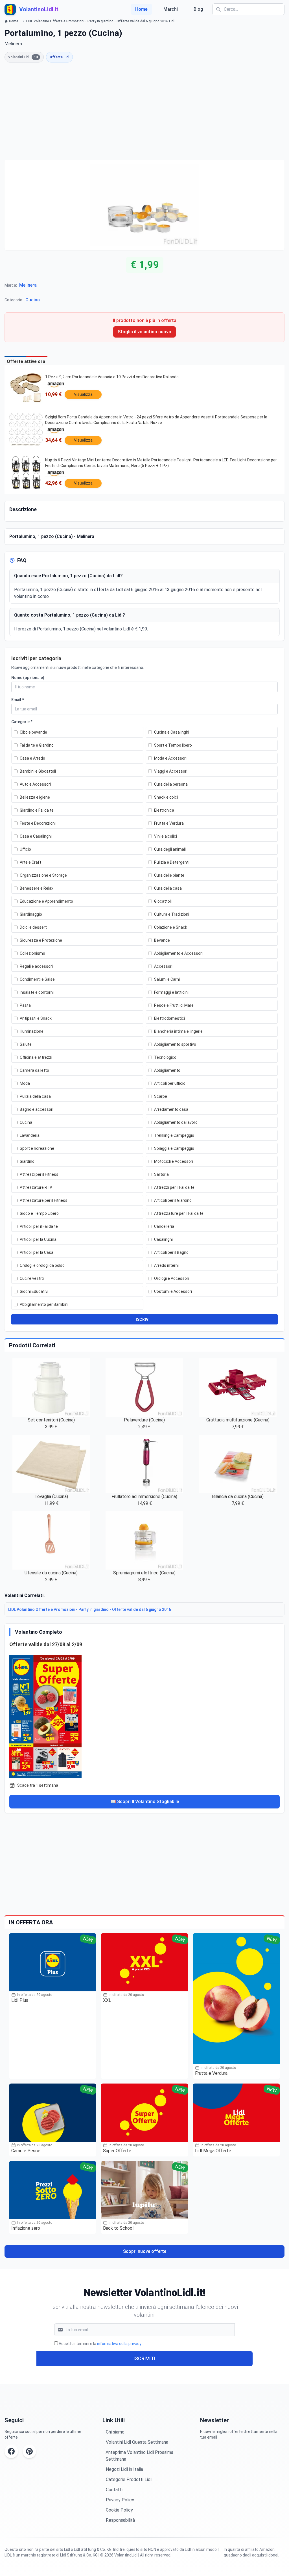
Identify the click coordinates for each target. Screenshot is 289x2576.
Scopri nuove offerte (145, 2251)
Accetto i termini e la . (100, 2344)
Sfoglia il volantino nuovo (144, 332)
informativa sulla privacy (119, 2344)
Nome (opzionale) (28, 678)
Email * (18, 700)
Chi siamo (115, 2432)
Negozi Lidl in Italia (124, 2469)
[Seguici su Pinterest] (29, 2451)
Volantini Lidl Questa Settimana (137, 2442)
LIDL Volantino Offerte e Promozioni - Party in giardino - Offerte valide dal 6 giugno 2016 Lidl (100, 21)
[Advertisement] (144, 111)
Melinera (28, 285)
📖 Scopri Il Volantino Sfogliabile (145, 1802)
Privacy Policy (120, 2500)
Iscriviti (144, 2358)
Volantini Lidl (23, 57)
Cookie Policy (119, 2510)
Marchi (171, 9)
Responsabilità (120, 2520)
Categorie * (22, 722)
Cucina (33, 300)
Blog (198, 9)
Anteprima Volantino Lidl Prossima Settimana (139, 2456)
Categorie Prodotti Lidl (129, 2479)
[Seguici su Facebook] (11, 2451)
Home (141, 9)
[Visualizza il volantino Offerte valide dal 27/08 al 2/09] (144, 1715)
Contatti (114, 2490)
